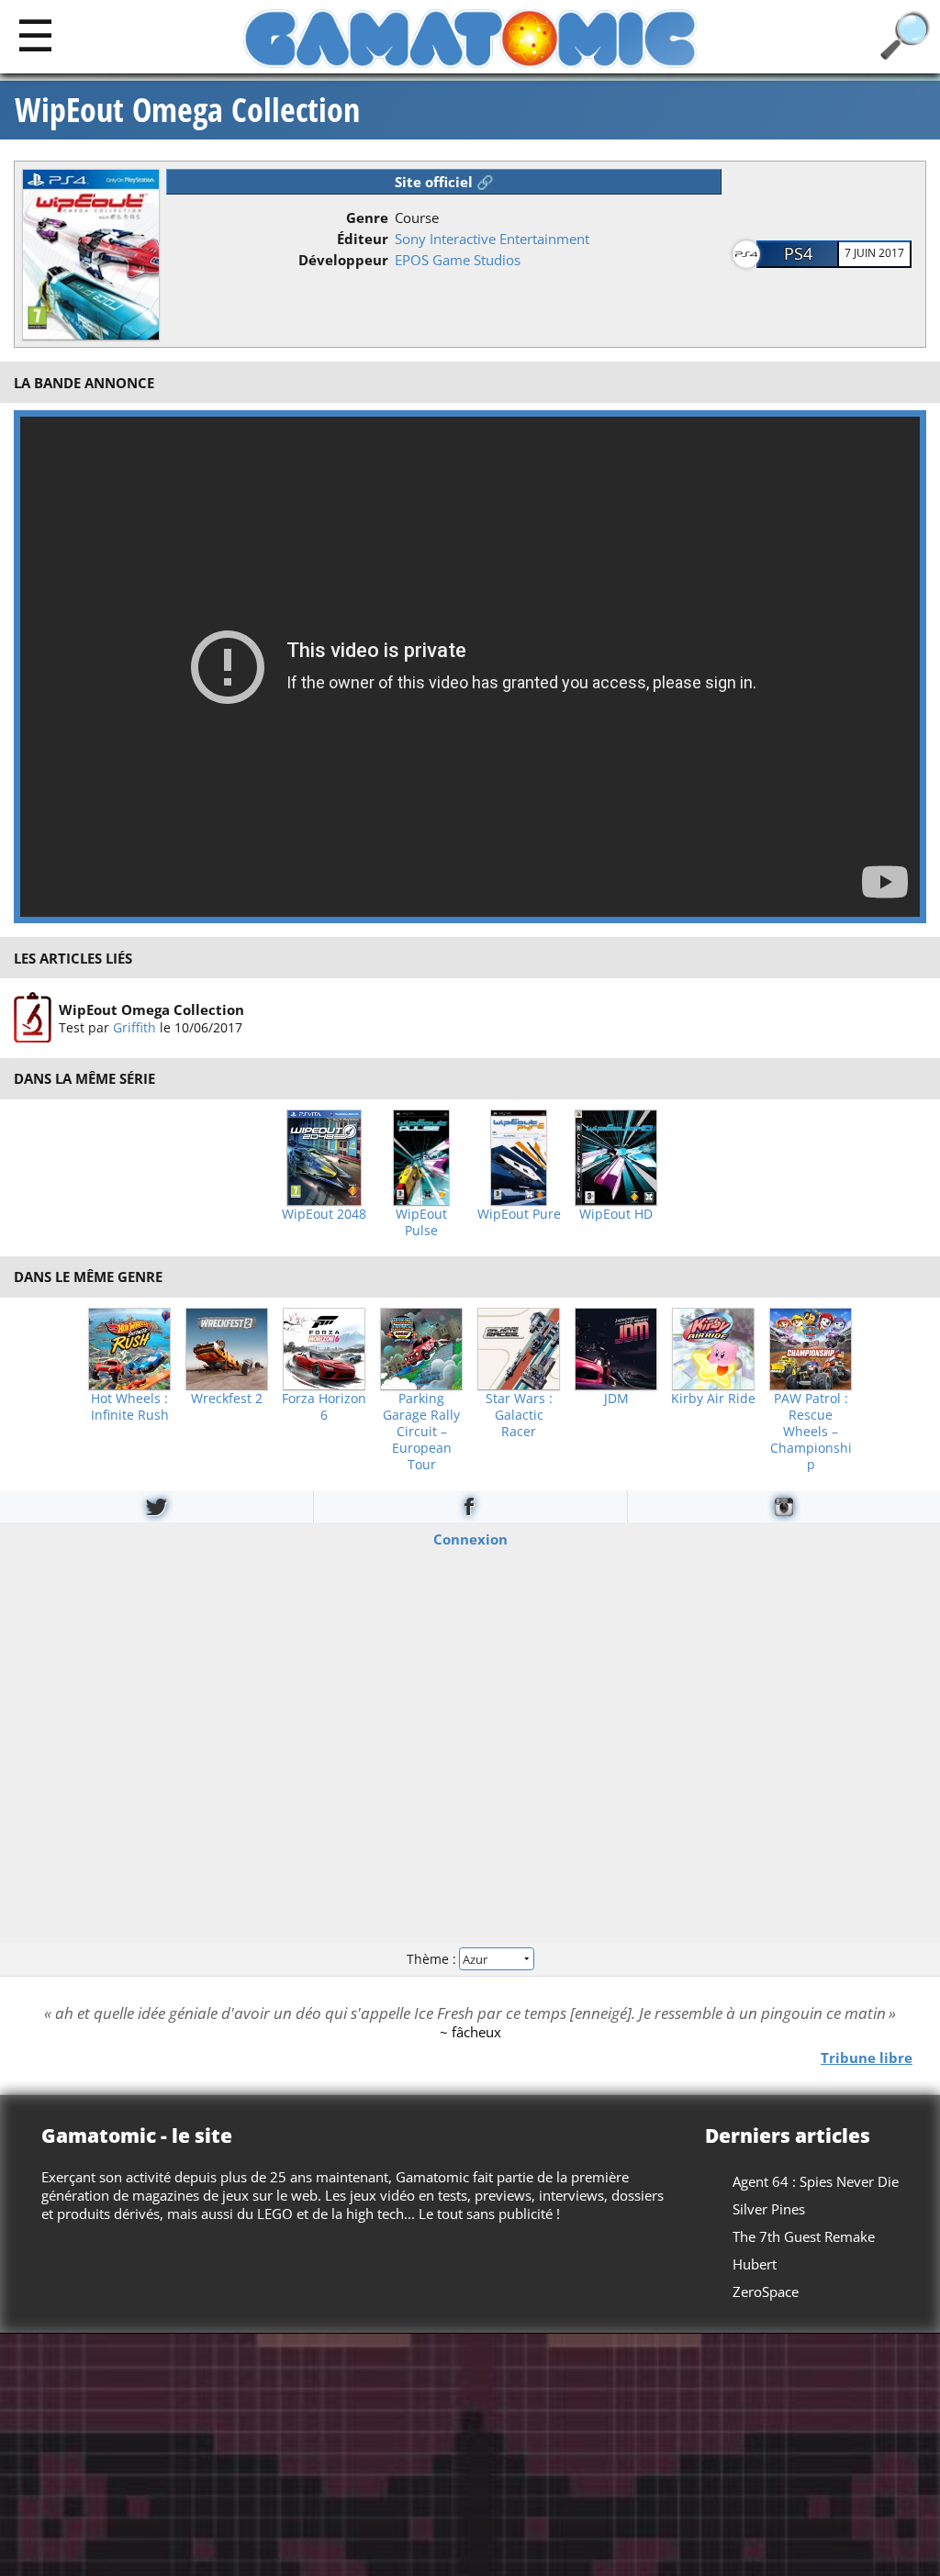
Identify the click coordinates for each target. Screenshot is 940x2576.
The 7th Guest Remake (804, 2236)
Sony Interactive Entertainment (492, 239)
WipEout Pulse (421, 1222)
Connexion (470, 1538)
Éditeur (363, 239)
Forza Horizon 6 (324, 1407)
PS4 (798, 253)
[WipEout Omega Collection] (33, 1018)
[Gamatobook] (470, 1506)
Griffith (134, 1027)
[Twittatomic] (157, 1506)
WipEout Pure (519, 1214)
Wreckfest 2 (227, 1399)
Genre (367, 217)
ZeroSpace (766, 2292)
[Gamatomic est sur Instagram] (784, 1506)
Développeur (343, 260)
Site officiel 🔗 (444, 182)
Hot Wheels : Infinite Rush (130, 1407)
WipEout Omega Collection (187, 110)
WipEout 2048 (324, 1214)
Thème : (433, 1959)
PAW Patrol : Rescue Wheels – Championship (811, 1432)
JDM (616, 1399)
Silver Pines (769, 2209)
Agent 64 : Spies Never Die (816, 2181)
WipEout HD (616, 1214)
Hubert (755, 2264)
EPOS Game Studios (458, 260)
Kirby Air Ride (713, 1399)
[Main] (35, 34)
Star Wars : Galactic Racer (519, 1415)
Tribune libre (867, 2057)
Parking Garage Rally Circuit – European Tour (421, 1432)
